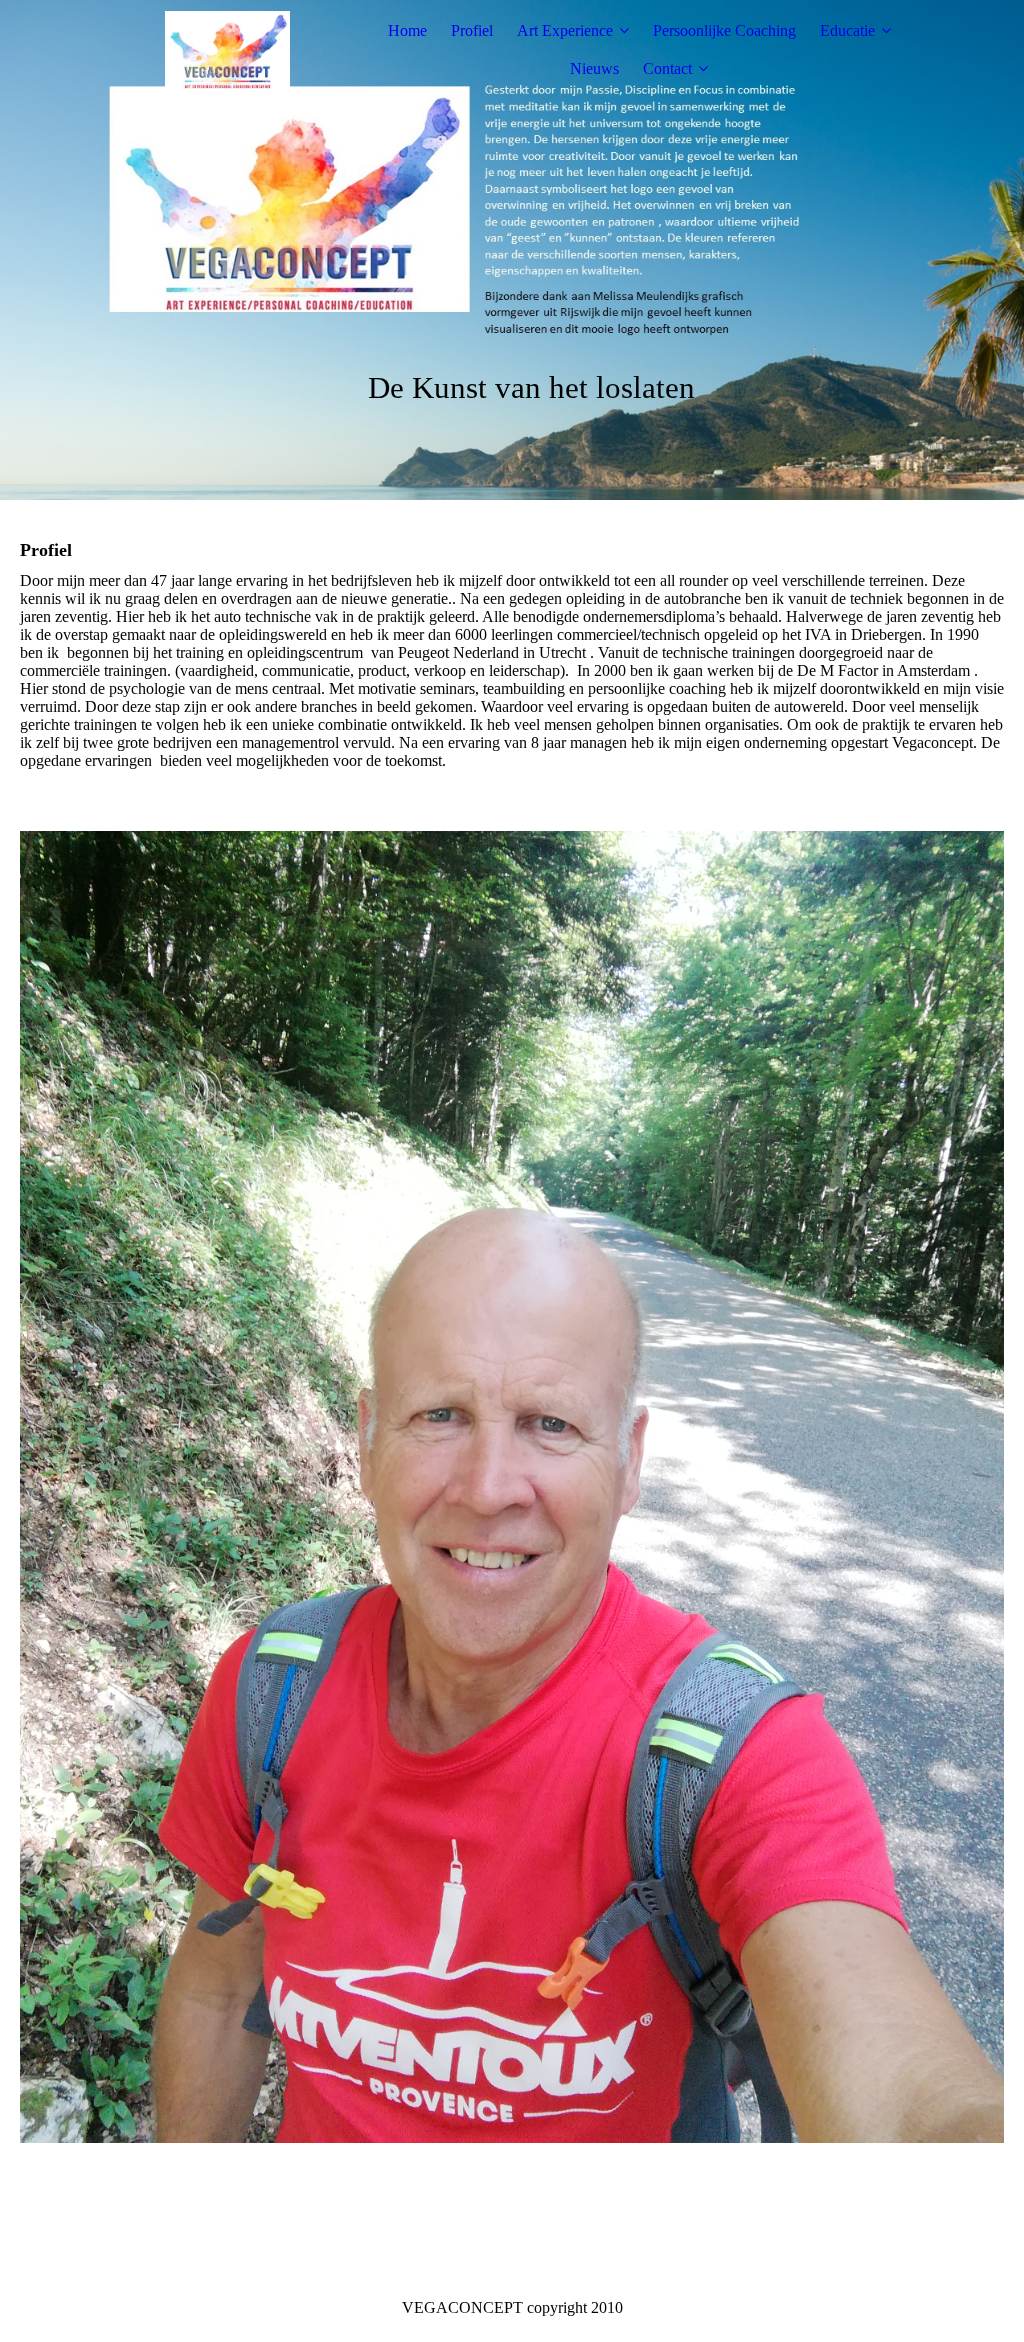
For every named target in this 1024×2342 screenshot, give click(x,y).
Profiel (472, 30)
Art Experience (565, 30)
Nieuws (594, 68)
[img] (227, 50)
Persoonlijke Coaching (724, 30)
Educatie (847, 30)
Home (407, 30)
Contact (667, 68)
